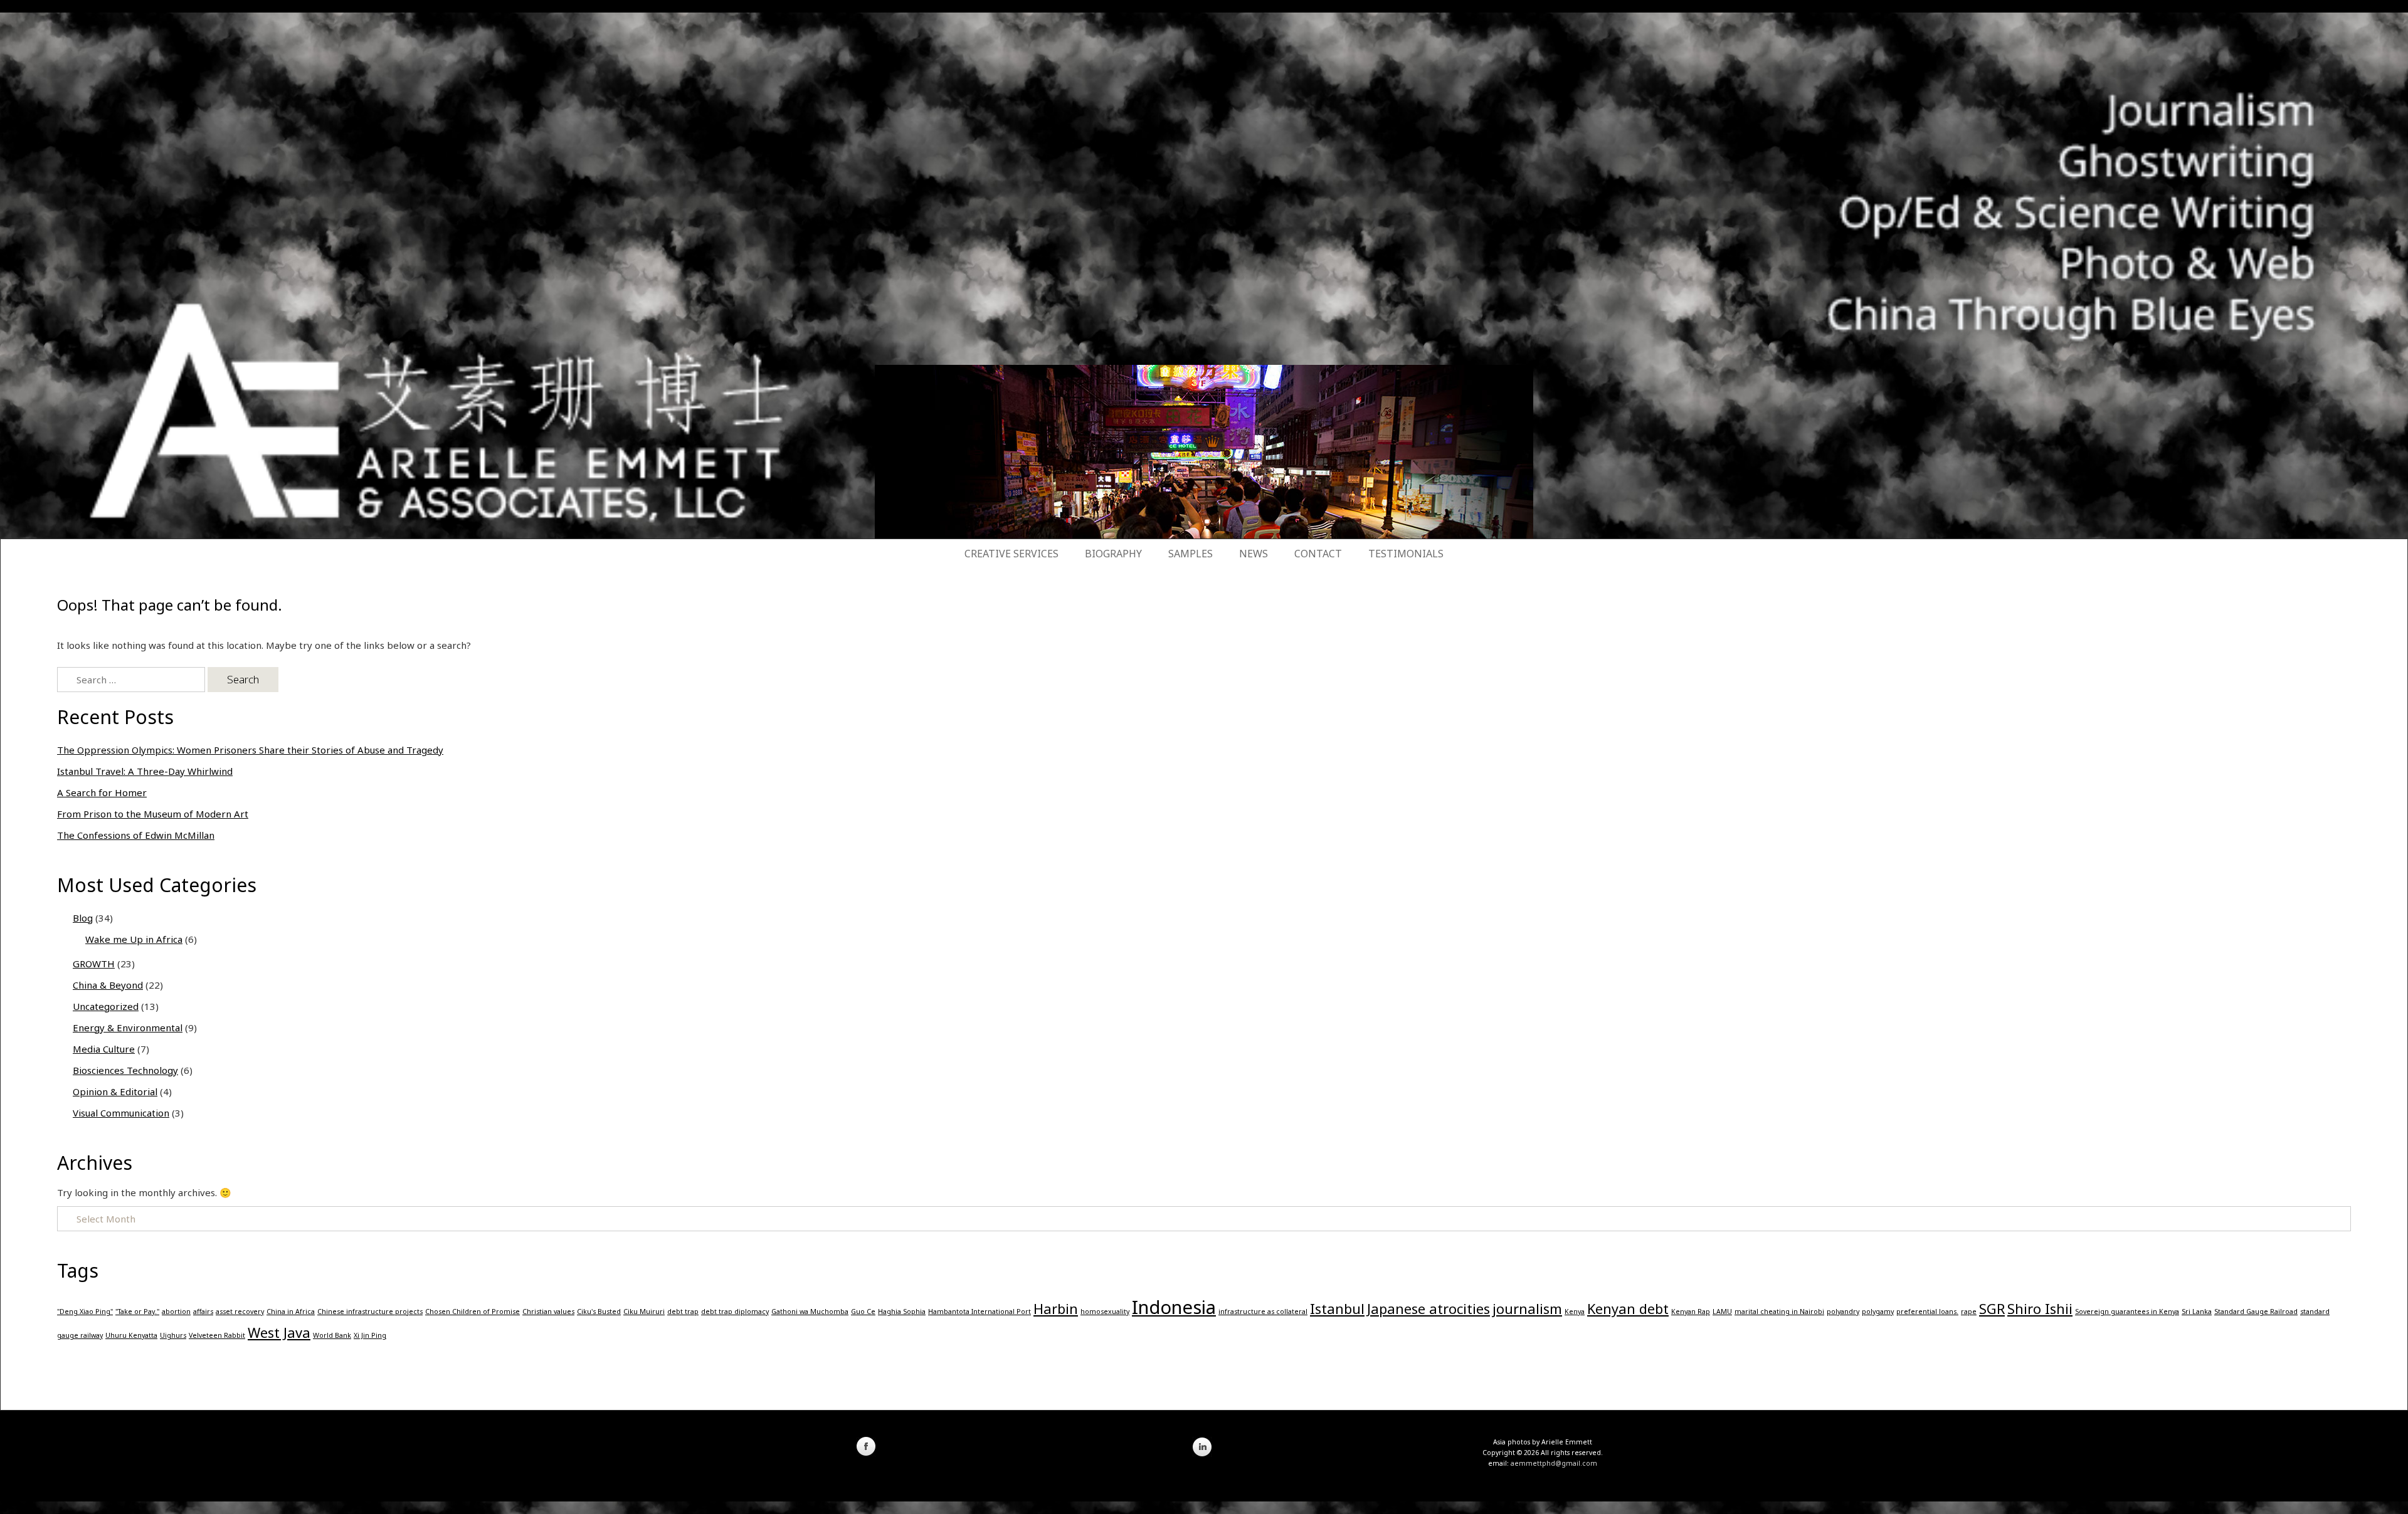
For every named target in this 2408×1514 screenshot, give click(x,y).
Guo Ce (863, 1312)
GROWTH (94, 964)
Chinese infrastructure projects (370, 1312)
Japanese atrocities (1428, 1309)
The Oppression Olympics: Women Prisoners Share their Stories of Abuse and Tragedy (250, 750)
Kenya (1575, 1312)
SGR (1992, 1309)
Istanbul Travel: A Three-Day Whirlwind (145, 771)
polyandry (1843, 1312)
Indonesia (1174, 1307)
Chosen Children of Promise (473, 1312)
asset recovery (240, 1312)
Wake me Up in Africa (134, 939)
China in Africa (291, 1312)
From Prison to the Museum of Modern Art (153, 814)
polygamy (1878, 1312)
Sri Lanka (2197, 1312)
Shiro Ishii (2040, 1309)
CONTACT (1318, 554)
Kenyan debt (1628, 1309)
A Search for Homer (102, 792)
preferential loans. (1927, 1312)
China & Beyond (108, 985)
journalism (1527, 1309)
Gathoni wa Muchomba (810, 1312)
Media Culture (104, 1049)
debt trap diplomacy (735, 1312)
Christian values (548, 1312)
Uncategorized (106, 1006)
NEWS (1254, 554)
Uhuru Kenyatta (131, 1335)
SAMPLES (1191, 554)
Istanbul (1337, 1309)
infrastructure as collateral (1263, 1312)
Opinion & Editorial (115, 1091)
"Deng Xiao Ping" (85, 1312)
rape (1969, 1312)
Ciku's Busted (599, 1312)
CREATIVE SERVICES (1011, 554)
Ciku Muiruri (644, 1312)
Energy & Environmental (128, 1028)
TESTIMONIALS (1406, 554)
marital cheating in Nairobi (1779, 1312)
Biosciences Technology (125, 1070)
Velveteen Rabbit (217, 1335)
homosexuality (1105, 1312)
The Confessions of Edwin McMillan (136, 835)
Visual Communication (121, 1113)
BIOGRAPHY (1113, 554)
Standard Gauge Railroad (2256, 1312)
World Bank (332, 1335)
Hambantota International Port (980, 1312)
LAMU (1722, 1312)
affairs (203, 1312)
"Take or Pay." (137, 1312)
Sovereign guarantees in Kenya (2127, 1312)
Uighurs (173, 1335)
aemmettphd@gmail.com (1554, 1463)
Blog (83, 918)
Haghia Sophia (902, 1312)
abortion (176, 1312)
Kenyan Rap (1691, 1312)
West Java (279, 1333)
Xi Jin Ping (370, 1335)
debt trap (683, 1312)
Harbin (1056, 1309)
